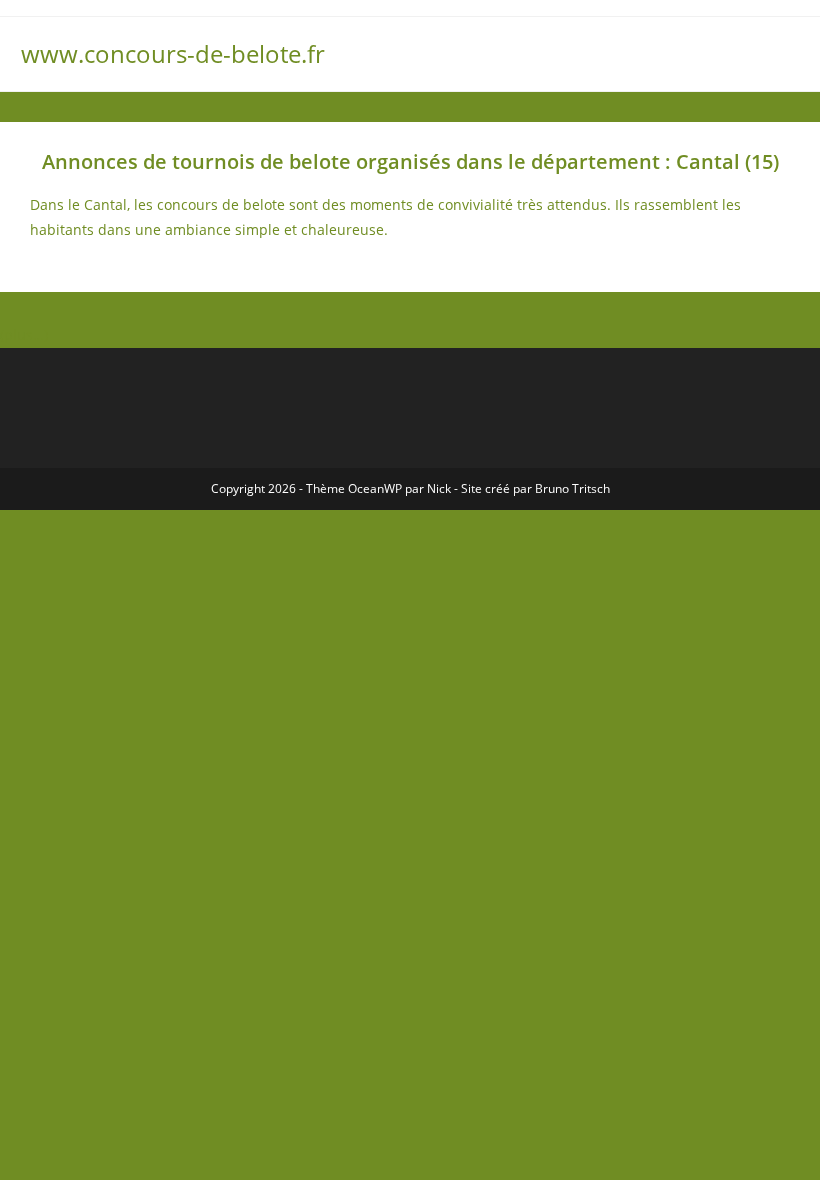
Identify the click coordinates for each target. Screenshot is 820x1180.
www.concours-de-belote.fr (173, 53)
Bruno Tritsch (572, 488)
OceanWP (375, 488)
